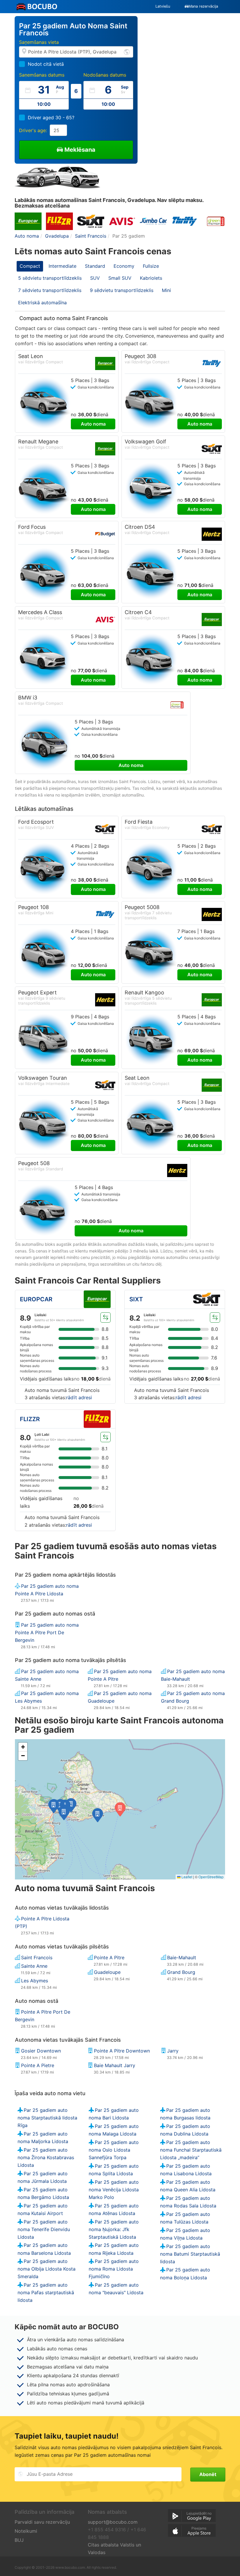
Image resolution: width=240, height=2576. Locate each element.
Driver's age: (33, 130)
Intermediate (62, 266)
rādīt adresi (79, 1397)
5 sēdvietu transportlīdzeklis (50, 278)
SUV (95, 278)
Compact (30, 266)
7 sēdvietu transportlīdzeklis (50, 290)
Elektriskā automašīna (42, 303)
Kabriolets (151, 278)
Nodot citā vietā (46, 64)
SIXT (136, 1299)
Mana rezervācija (203, 6)
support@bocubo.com (113, 2522)
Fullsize (151, 266)
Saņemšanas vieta (39, 42)
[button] (98, 1815)
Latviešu (163, 6)
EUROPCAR (36, 1299)
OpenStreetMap (211, 1877)
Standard (95, 266)
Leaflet (186, 1877)
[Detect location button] (127, 52)
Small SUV (120, 278)
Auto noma (93, 424)
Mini (166, 290)
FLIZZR (30, 1419)
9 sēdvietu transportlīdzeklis (122, 290)
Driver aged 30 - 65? (51, 118)
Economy (124, 266)
